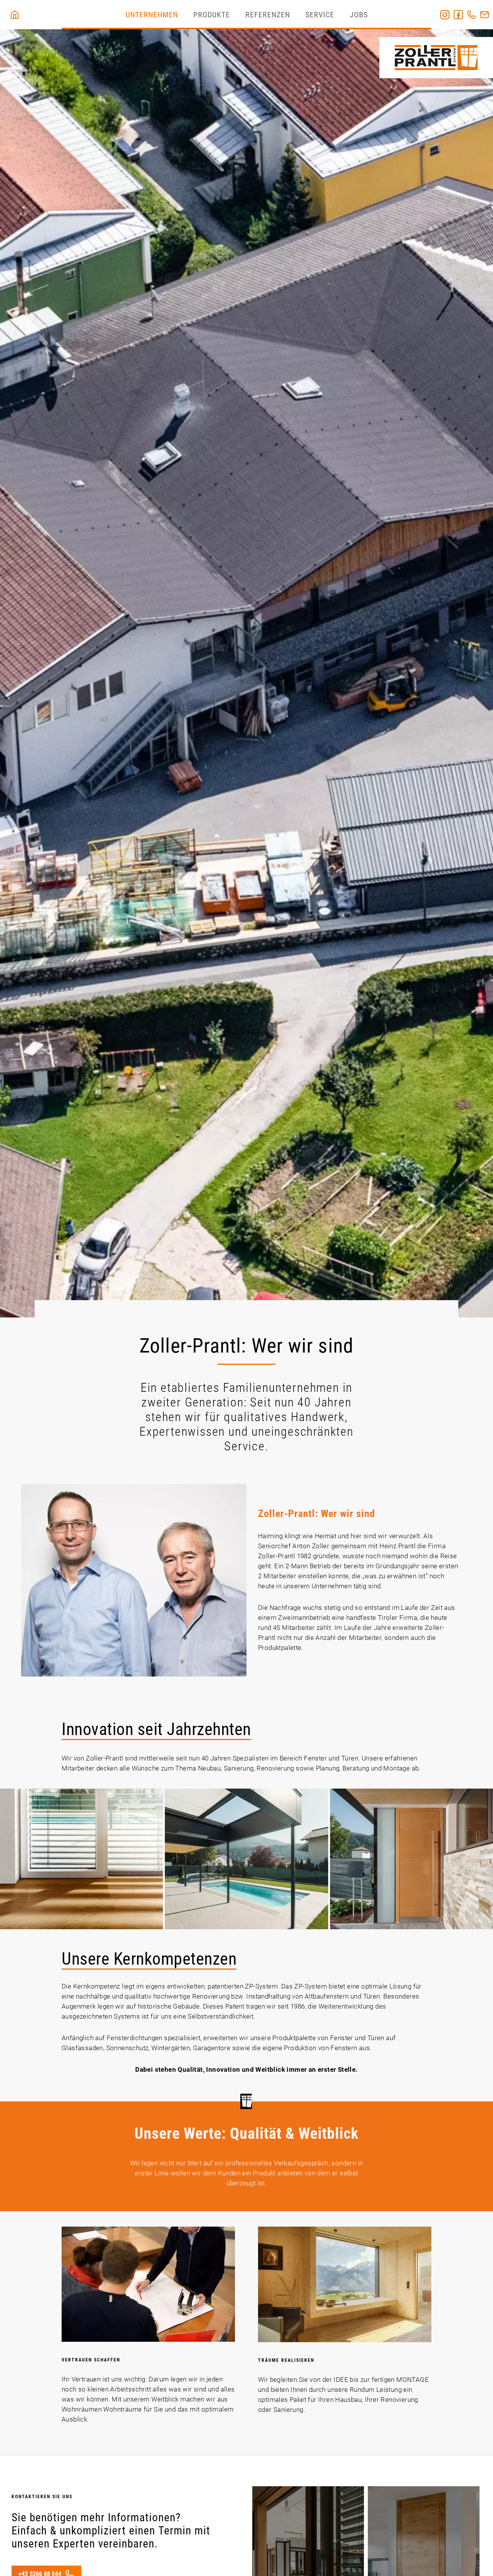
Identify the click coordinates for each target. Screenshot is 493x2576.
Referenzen (268, 15)
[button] (81, 1859)
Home (406, 15)
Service (320, 15)
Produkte (212, 15)
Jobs (359, 15)
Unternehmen (152, 15)
